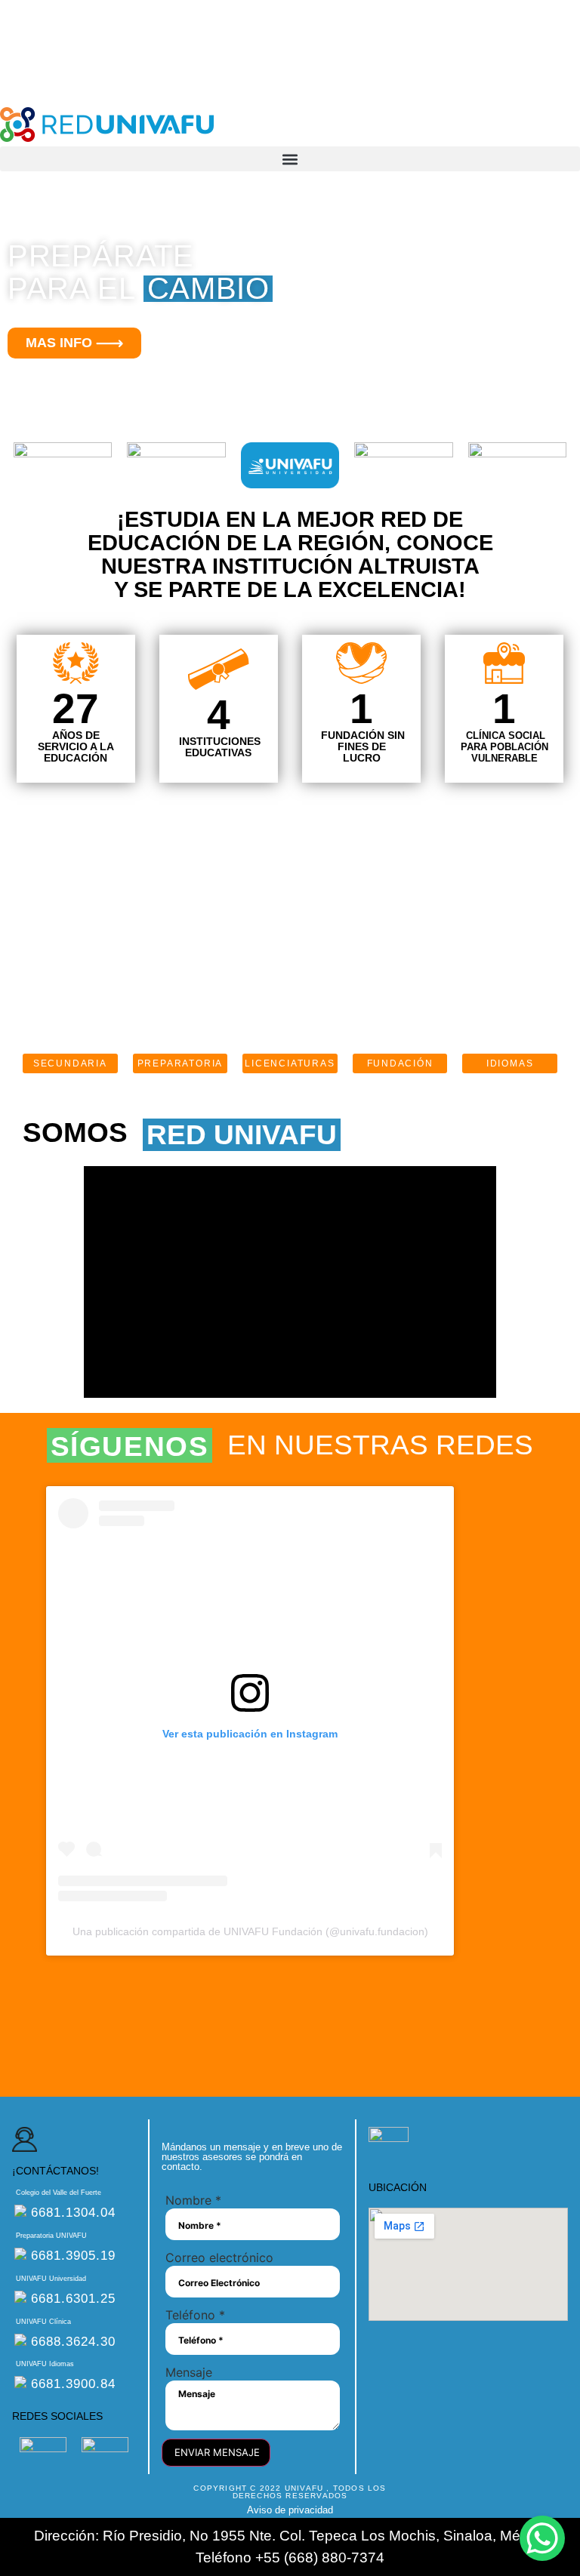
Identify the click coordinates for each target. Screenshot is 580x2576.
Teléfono (195, 2315)
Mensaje (189, 2372)
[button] (290, 159)
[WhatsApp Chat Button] (542, 2538)
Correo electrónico (219, 2257)
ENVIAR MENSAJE (217, 2452)
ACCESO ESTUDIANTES (63, 27)
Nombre (193, 2200)
